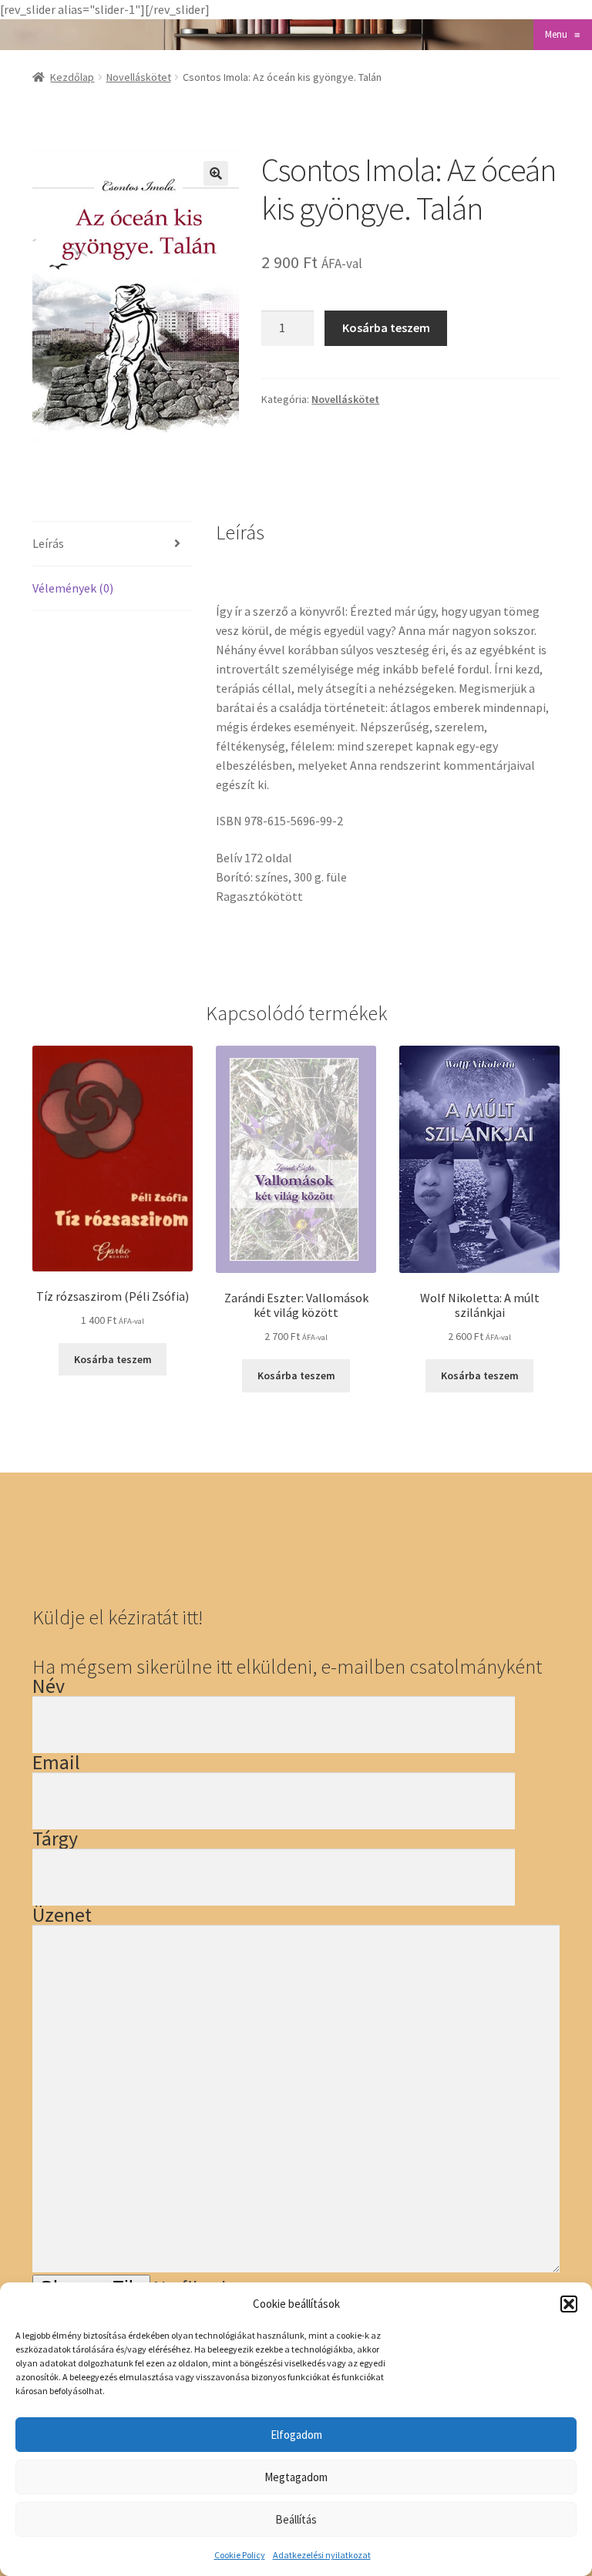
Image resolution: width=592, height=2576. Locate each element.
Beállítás (296, 2519)
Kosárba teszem (386, 327)
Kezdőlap (72, 77)
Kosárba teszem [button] (113, 1359)
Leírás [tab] (48, 543)
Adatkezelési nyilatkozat (322, 2555)
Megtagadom (296, 2477)
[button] (569, 2304)
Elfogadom (296, 2435)
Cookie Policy (240, 2555)
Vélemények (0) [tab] (73, 588)
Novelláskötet (139, 77)
